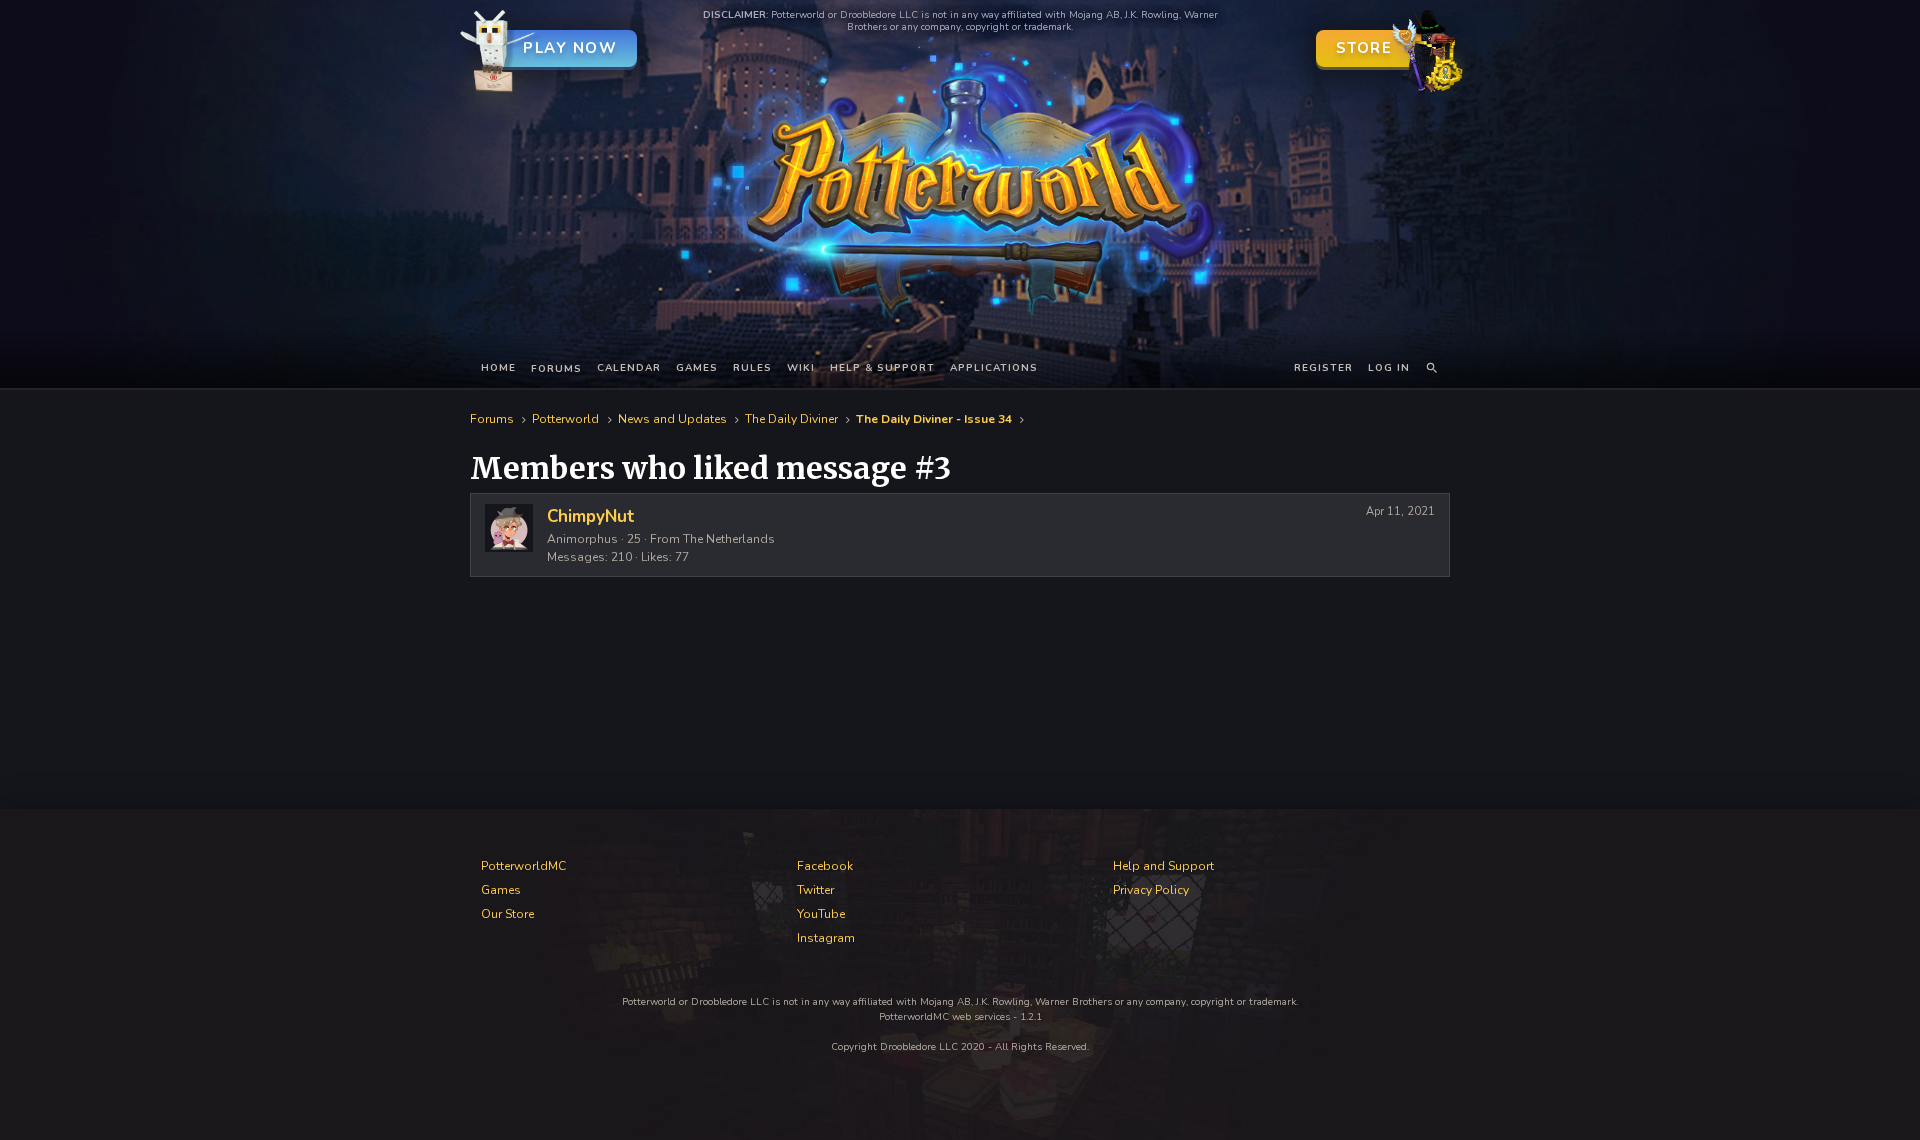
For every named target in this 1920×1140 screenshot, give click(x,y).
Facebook (825, 866)
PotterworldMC (523, 866)
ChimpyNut (591, 516)
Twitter (815, 890)
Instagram (826, 938)
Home (498, 368)
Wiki (801, 368)
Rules (752, 368)
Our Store (507, 914)
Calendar (629, 368)
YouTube (821, 914)
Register (1323, 368)
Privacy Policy (1151, 890)
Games (697, 368)
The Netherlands (729, 539)
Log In (1389, 368)
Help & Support (882, 368)
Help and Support (1163, 866)
